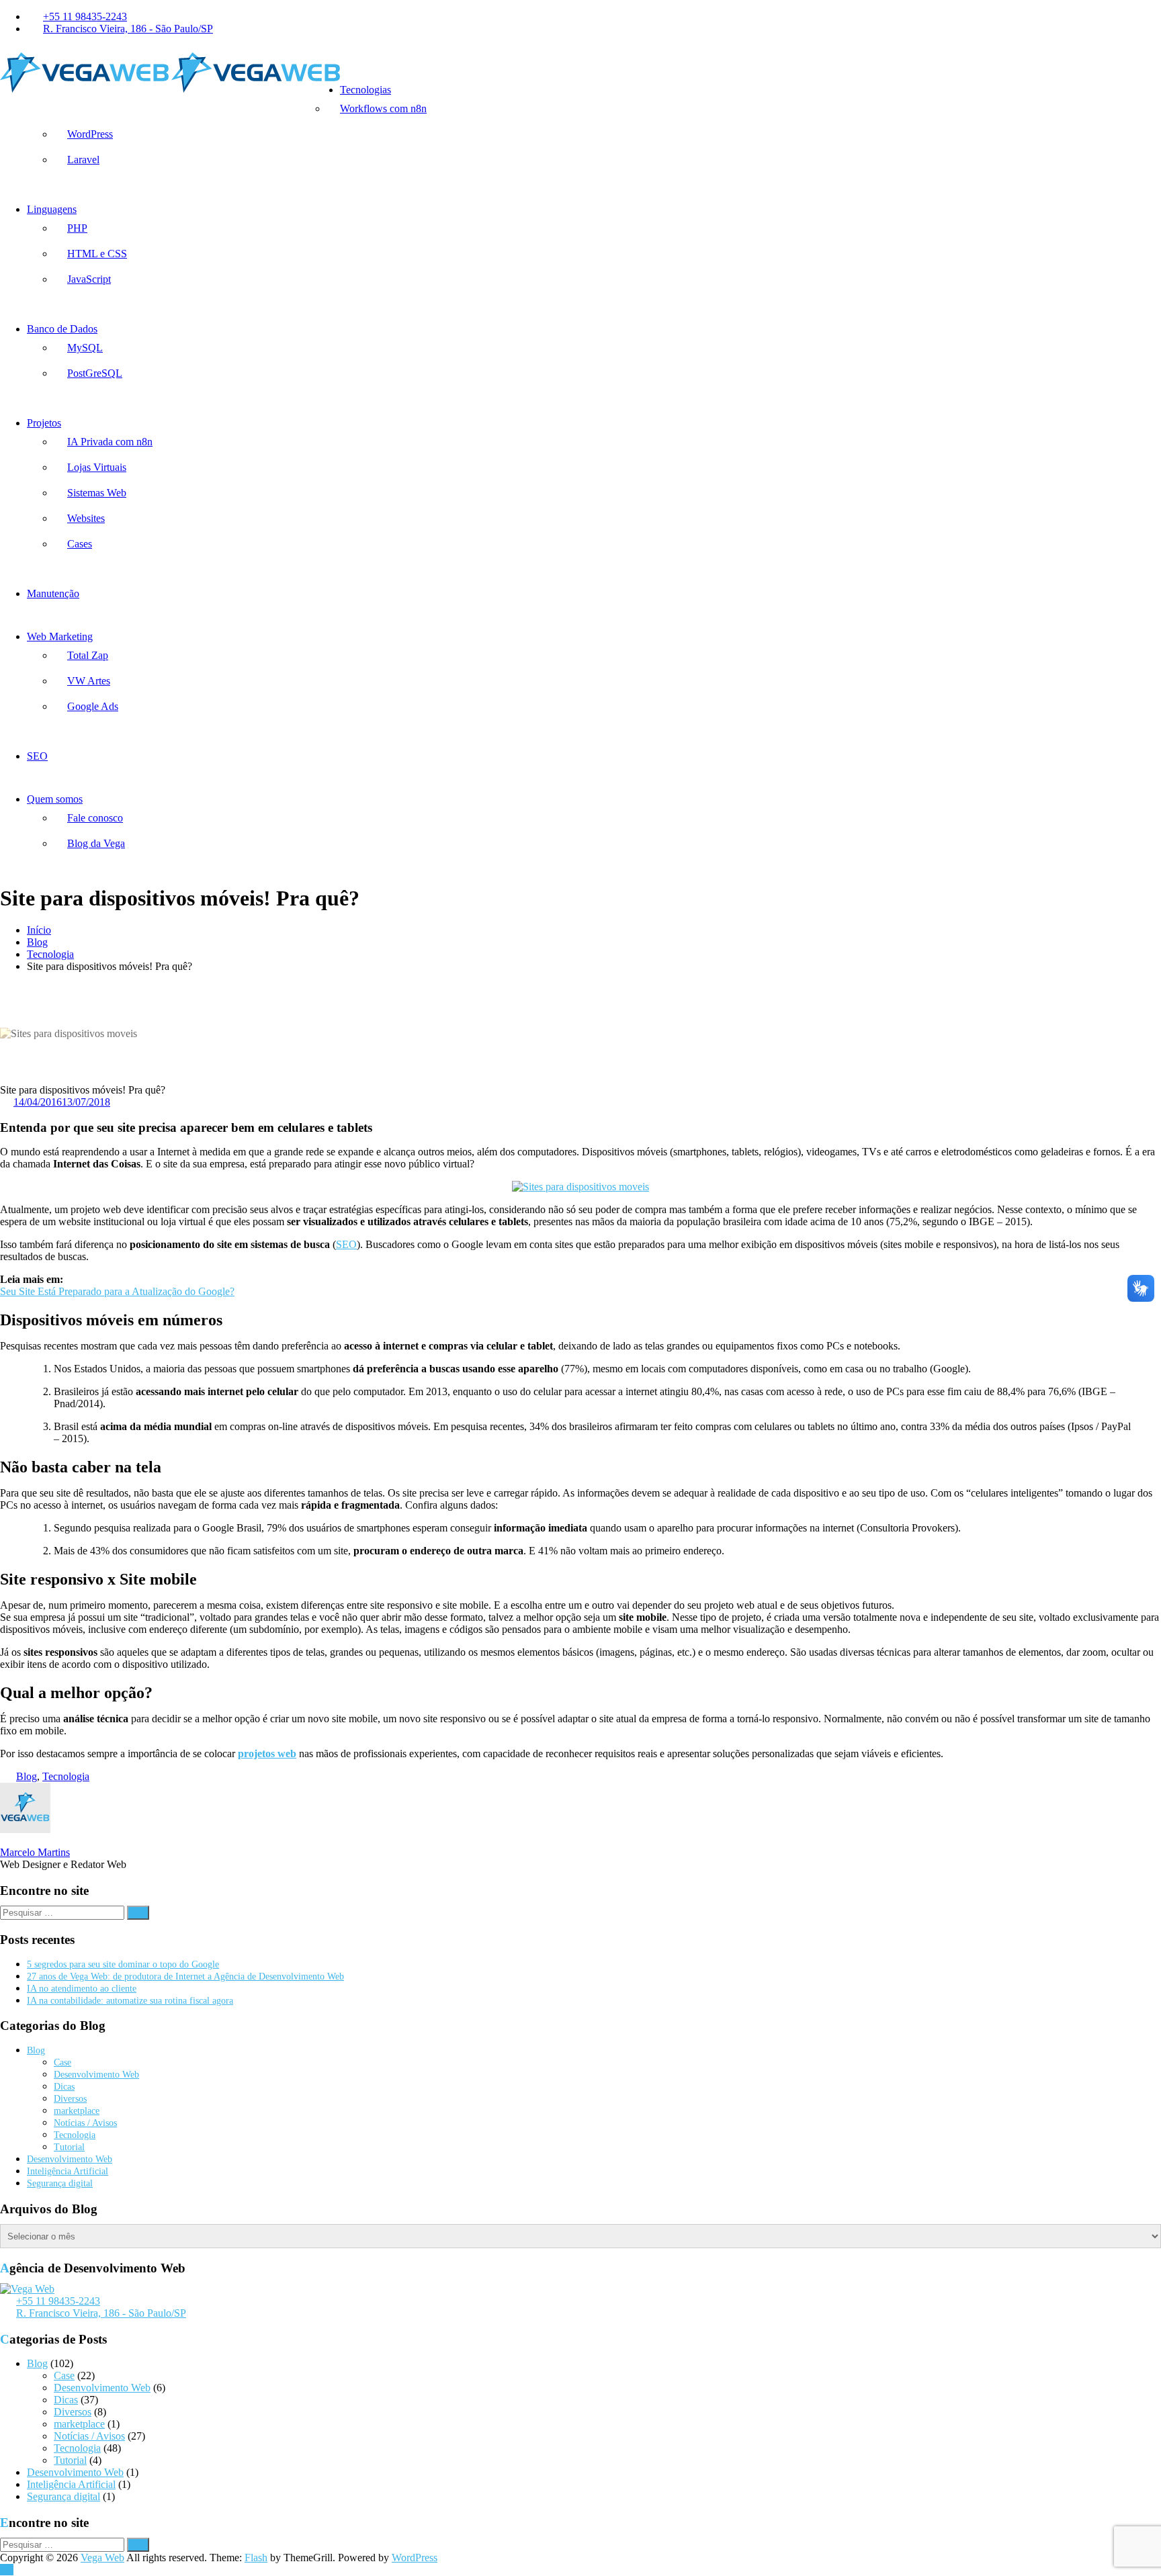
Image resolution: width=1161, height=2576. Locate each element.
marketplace (77, 2111)
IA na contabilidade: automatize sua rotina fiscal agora (130, 2001)
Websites (86, 518)
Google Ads (93, 706)
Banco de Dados (62, 329)
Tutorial (69, 2147)
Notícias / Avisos (85, 2123)
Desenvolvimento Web (96, 2075)
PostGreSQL (95, 373)
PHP (77, 228)
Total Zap (88, 655)
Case (62, 2062)
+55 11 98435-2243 (85, 16)
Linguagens (52, 209)
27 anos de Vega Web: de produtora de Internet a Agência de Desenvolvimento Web (185, 1977)
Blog (37, 942)
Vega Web (102, 2558)
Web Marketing (60, 636)
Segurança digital (60, 2183)
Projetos (44, 423)
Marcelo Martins (35, 1852)
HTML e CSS (97, 254)
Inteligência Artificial (68, 2171)
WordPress (90, 134)
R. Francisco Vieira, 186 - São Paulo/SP (128, 29)
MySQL (85, 348)
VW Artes (89, 681)
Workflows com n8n (383, 108)
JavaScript (89, 279)
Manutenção (53, 593)
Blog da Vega (96, 843)
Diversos (70, 2099)
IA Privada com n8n (110, 442)
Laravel (83, 160)
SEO (37, 756)
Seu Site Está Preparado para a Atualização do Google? (117, 1291)
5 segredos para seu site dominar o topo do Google (123, 1964)
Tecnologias (365, 90)
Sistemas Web (97, 493)
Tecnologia (50, 954)
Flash (256, 2558)
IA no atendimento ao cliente (82, 1989)
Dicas (64, 2087)
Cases (80, 544)
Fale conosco (95, 818)
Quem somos (55, 799)
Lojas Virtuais (97, 467)
